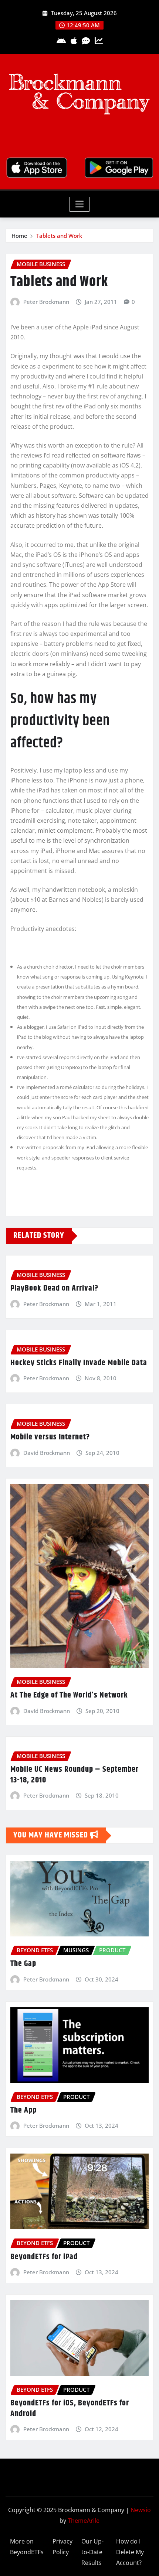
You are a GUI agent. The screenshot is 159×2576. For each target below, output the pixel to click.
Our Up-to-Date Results (92, 2552)
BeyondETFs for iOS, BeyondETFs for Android (70, 2409)
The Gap (23, 1964)
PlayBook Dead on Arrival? (54, 1288)
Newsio (141, 2510)
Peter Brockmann (46, 302)
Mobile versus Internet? (50, 1437)
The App (23, 2110)
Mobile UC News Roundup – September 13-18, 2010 (75, 1775)
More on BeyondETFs (27, 2547)
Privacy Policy (62, 2547)
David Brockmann (47, 1453)
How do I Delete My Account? (130, 2552)
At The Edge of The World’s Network (69, 1695)
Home (19, 236)
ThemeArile (84, 2521)
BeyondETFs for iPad (44, 2257)
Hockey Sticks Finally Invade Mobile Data (79, 1363)
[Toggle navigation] (80, 204)
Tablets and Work (59, 236)
